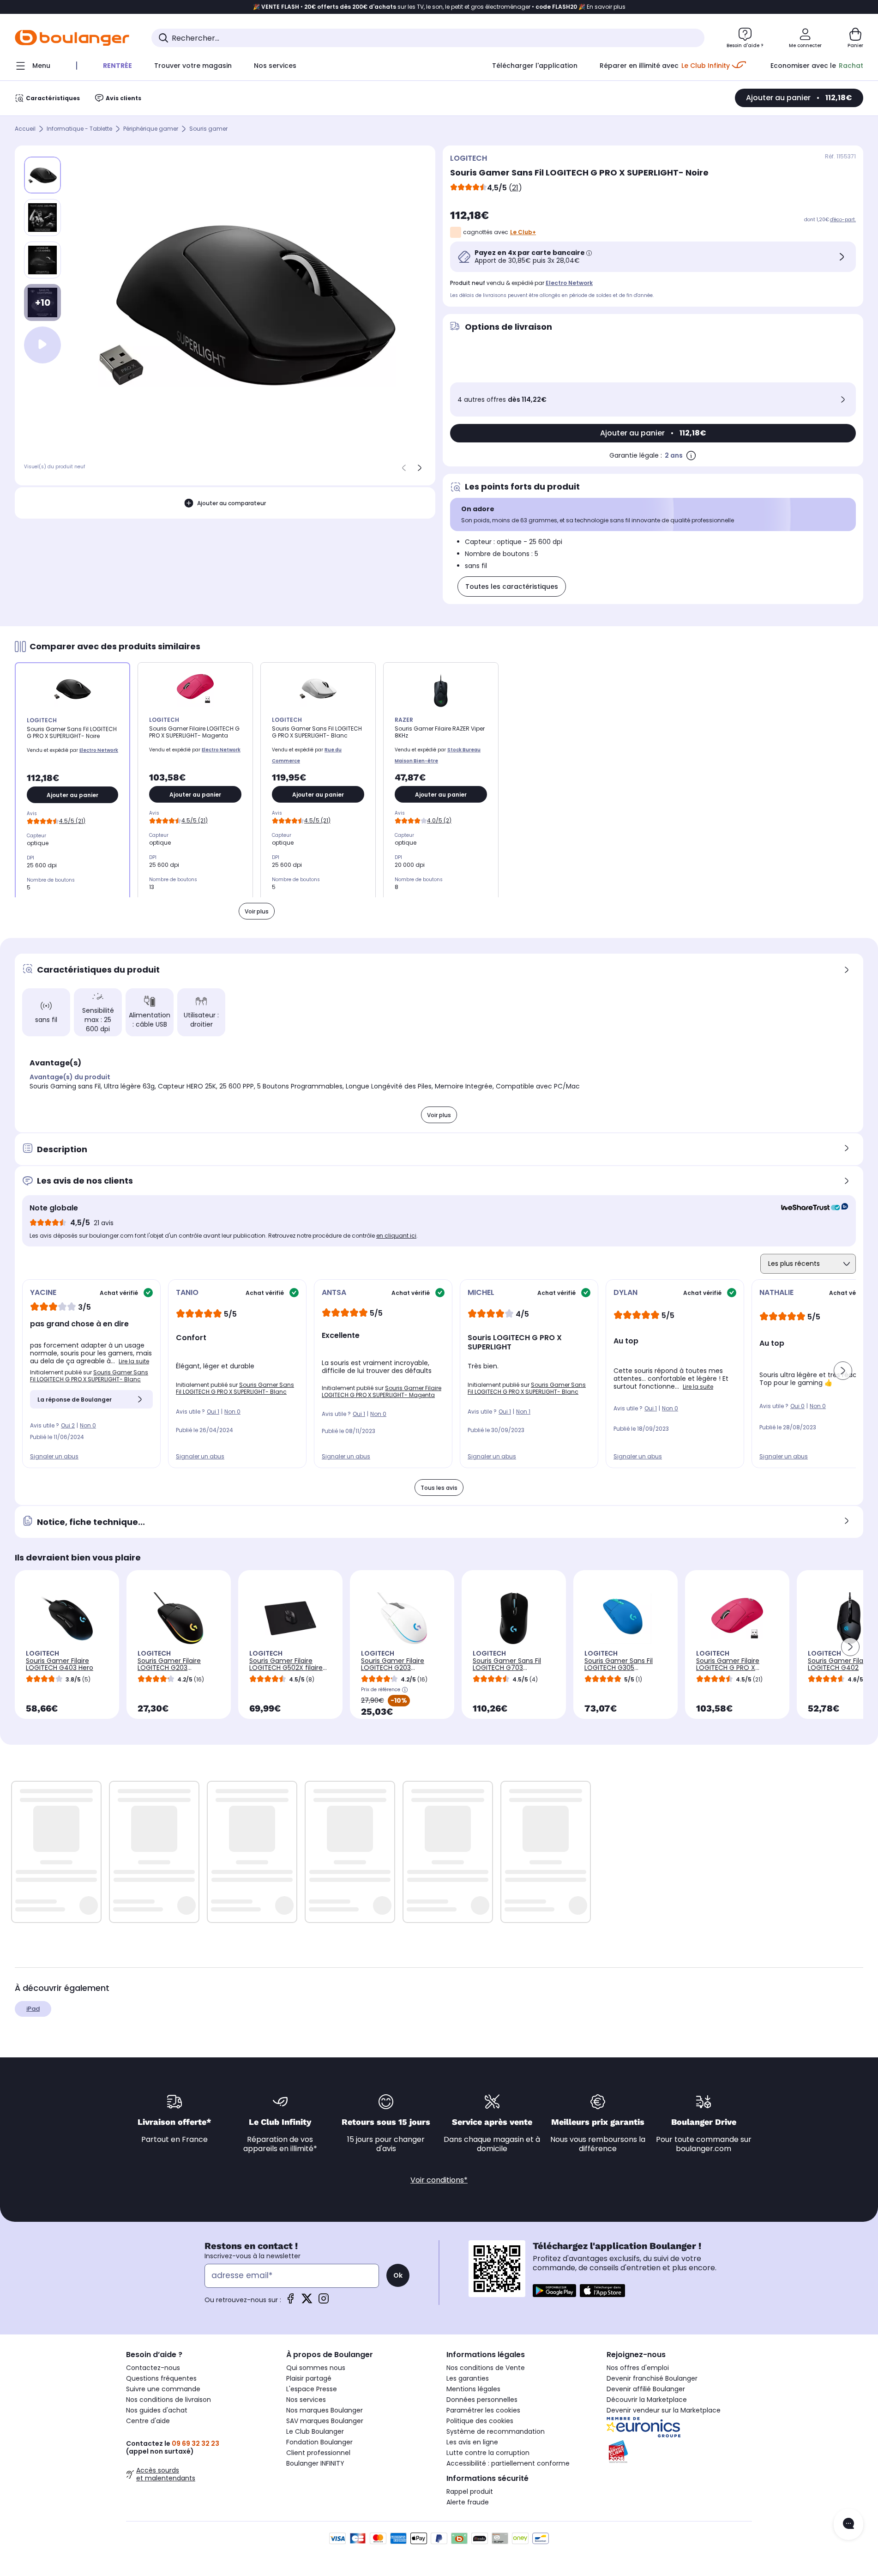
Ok (398, 2275)
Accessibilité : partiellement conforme (508, 2463)
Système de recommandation (496, 2431)
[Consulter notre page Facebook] (290, 2301)
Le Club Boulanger (315, 2431)
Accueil (25, 129)
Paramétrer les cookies (483, 2410)
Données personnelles (482, 2400)
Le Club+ (523, 232)
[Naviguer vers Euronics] (679, 2427)
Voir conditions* (439, 2180)
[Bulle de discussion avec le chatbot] (848, 2524)
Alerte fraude (468, 2502)
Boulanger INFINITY (315, 2463)
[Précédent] (404, 468)
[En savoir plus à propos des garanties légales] (691, 455)
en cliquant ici (396, 1236)
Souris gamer (208, 129)
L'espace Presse (312, 2389)
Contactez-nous (153, 2368)
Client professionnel (318, 2453)
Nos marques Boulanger (325, 2410)
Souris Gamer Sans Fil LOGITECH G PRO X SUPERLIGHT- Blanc (89, 1376)
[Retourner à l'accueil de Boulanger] (72, 38)
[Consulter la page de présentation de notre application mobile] (554, 2291)
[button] (843, 1371)
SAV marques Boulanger (325, 2421)
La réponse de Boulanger (75, 1400)
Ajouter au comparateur (232, 503)
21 (515, 188)
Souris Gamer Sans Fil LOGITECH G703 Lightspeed (507, 1668)
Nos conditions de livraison (168, 2400)
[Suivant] (420, 468)
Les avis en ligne (472, 2442)
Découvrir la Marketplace (647, 2400)
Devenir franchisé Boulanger (652, 2378)
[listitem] (42, 218)
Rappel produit (470, 2491)
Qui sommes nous (316, 2368)
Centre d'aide (148, 2421)
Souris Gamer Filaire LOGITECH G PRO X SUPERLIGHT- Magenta (382, 1391)
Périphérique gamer (151, 129)
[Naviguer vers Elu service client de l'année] (679, 2452)
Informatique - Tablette (79, 129)
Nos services (306, 2400)
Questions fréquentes (161, 2378)
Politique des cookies (480, 2421)
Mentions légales (473, 2389)
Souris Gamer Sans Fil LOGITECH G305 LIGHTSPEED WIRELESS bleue (619, 1671)
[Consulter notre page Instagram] (324, 2301)
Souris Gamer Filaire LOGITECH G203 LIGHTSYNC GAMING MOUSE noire (169, 1671)
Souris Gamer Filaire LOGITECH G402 (839, 1664)
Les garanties (468, 2378)
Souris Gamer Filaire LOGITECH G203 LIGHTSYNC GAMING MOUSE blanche (393, 1671)
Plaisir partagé (309, 2378)
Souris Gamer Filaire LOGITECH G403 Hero (60, 1664)
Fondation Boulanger (319, 2442)
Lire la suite (134, 1361)
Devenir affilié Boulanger (646, 2389)
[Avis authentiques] (810, 1208)
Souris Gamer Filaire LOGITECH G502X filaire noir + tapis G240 (286, 1668)
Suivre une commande (163, 2389)
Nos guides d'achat (157, 2410)
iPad (33, 2009)
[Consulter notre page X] (307, 2301)
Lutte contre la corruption (488, 2453)
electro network (569, 283)
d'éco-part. (843, 220)
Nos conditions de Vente (486, 2368)
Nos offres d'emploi (638, 2368)
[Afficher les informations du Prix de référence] (405, 1690)
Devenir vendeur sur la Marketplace (664, 2410)
